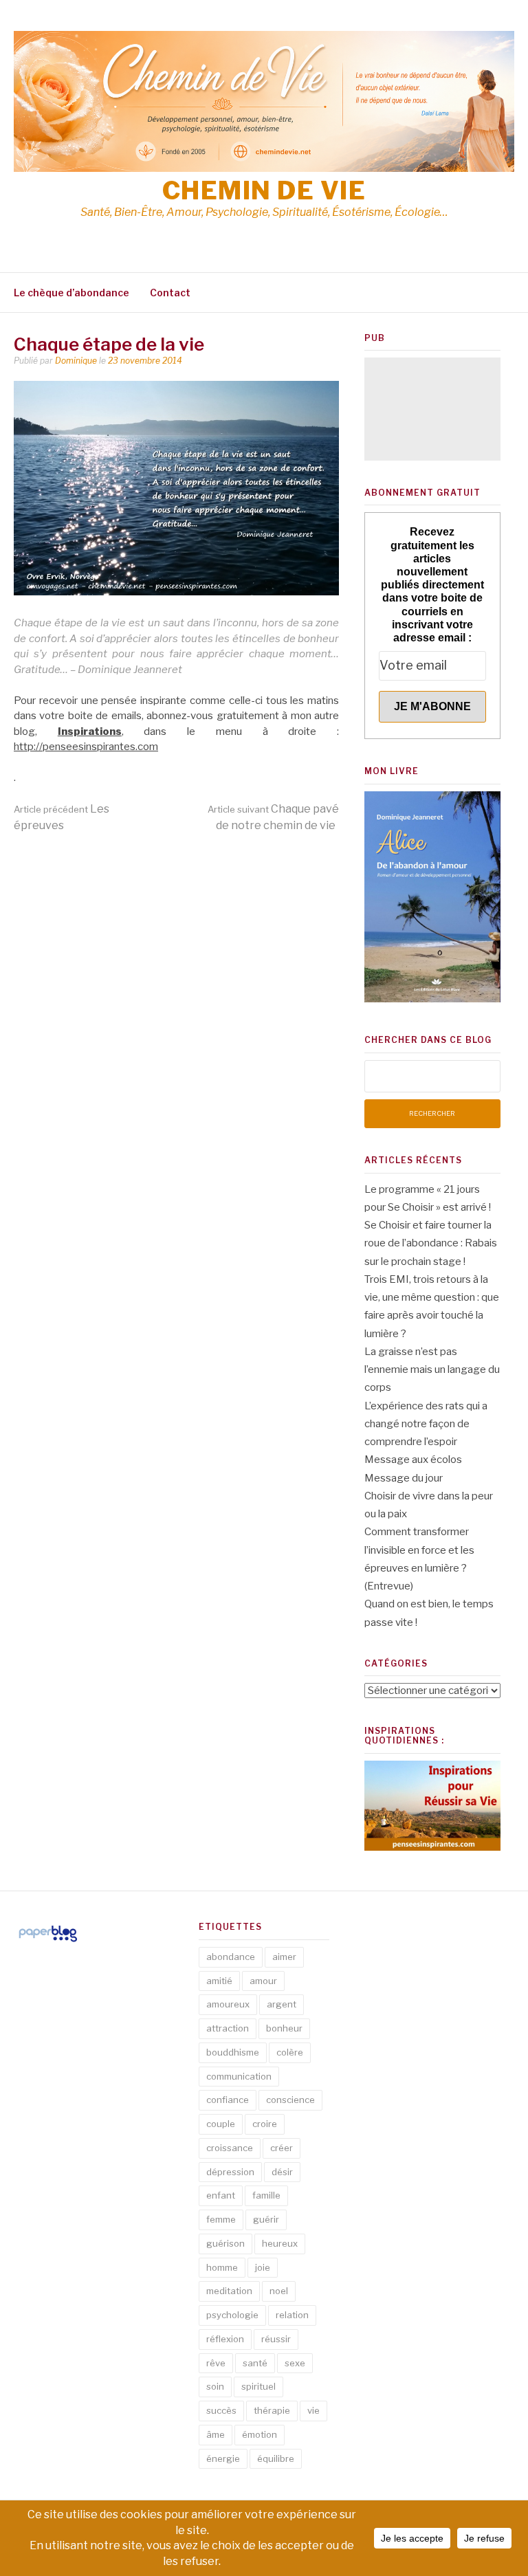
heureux (280, 2243)
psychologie (232, 2315)
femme (221, 2219)
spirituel (258, 2386)
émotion (260, 2434)
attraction (228, 2028)
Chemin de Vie (264, 190)
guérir (266, 2219)
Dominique (76, 361)
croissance (230, 2148)
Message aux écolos (413, 1460)
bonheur (284, 2028)
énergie (223, 2458)
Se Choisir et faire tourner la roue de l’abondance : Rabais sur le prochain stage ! (431, 1243)
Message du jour (404, 1478)
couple (221, 2124)
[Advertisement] (432, 409)
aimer (284, 1957)
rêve (216, 2363)
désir (282, 2172)
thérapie (272, 2410)
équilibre (276, 2458)
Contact (170, 293)
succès (221, 2410)
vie (313, 2410)
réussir (276, 2339)
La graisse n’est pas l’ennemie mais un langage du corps (432, 1370)
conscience (290, 2100)
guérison (225, 2243)
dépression (230, 2172)
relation (292, 2315)
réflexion (225, 2339)
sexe (295, 2363)
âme (216, 2434)
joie (263, 2267)
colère (290, 2052)
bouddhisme (233, 2052)
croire (265, 2124)
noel (279, 2291)
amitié (219, 1981)
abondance (231, 1957)
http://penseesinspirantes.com (86, 747)
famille (266, 2195)
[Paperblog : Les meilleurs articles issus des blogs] (48, 1941)
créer (282, 2148)
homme (222, 2267)
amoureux (228, 2004)
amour (263, 1981)
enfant (221, 2195)
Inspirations (90, 731)
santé (255, 2363)
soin (215, 2386)
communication (239, 2076)
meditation (229, 2291)
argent (282, 2004)
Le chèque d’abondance (71, 293)
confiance (228, 2100)
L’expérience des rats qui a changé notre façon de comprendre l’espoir (426, 1424)
